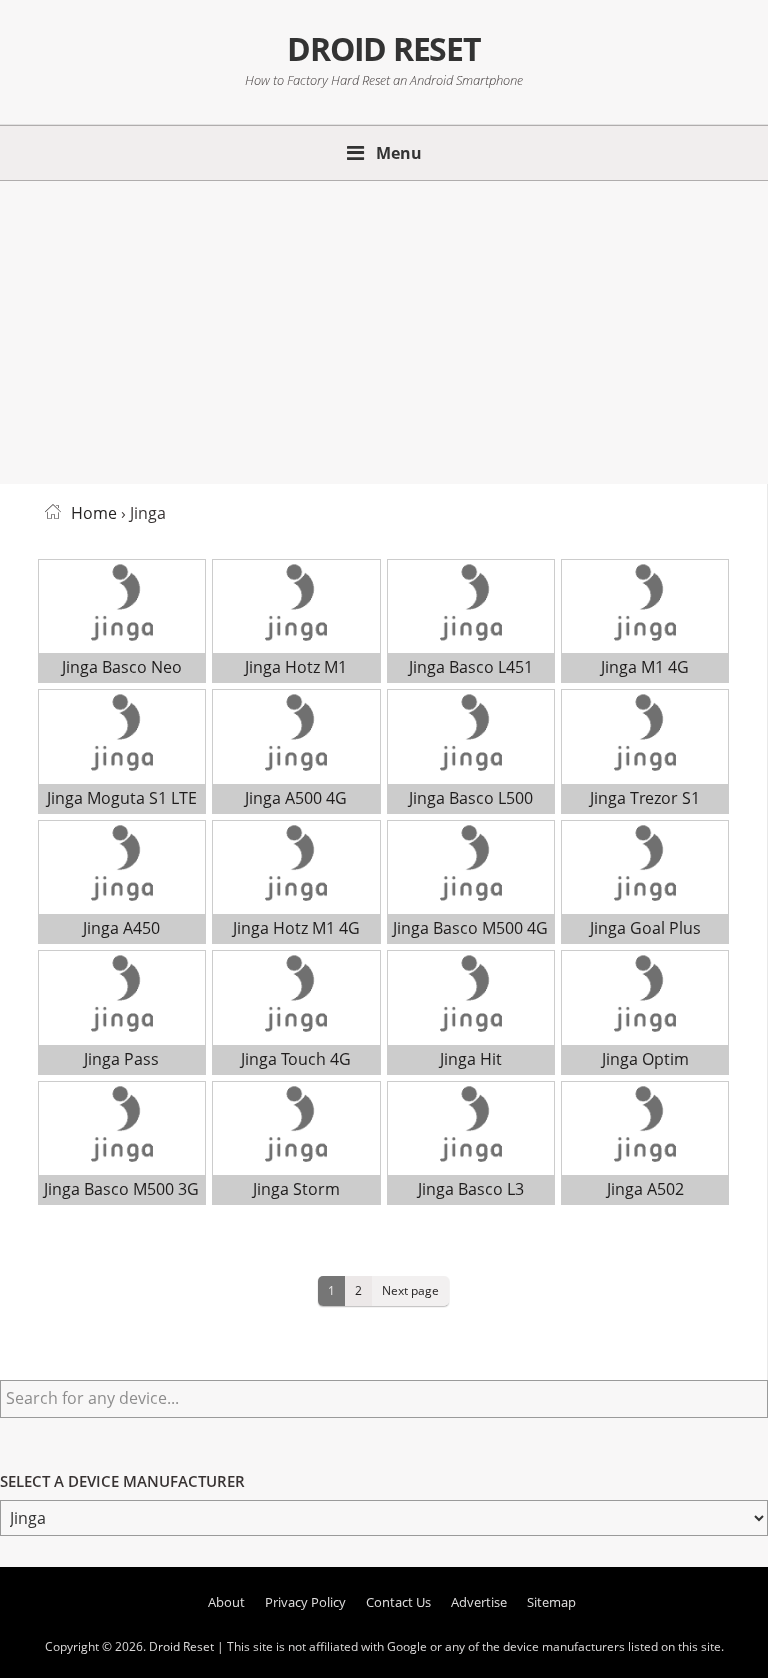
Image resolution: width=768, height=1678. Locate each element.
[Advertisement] (384, 329)
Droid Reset (383, 48)
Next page (410, 1290)
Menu (399, 153)
